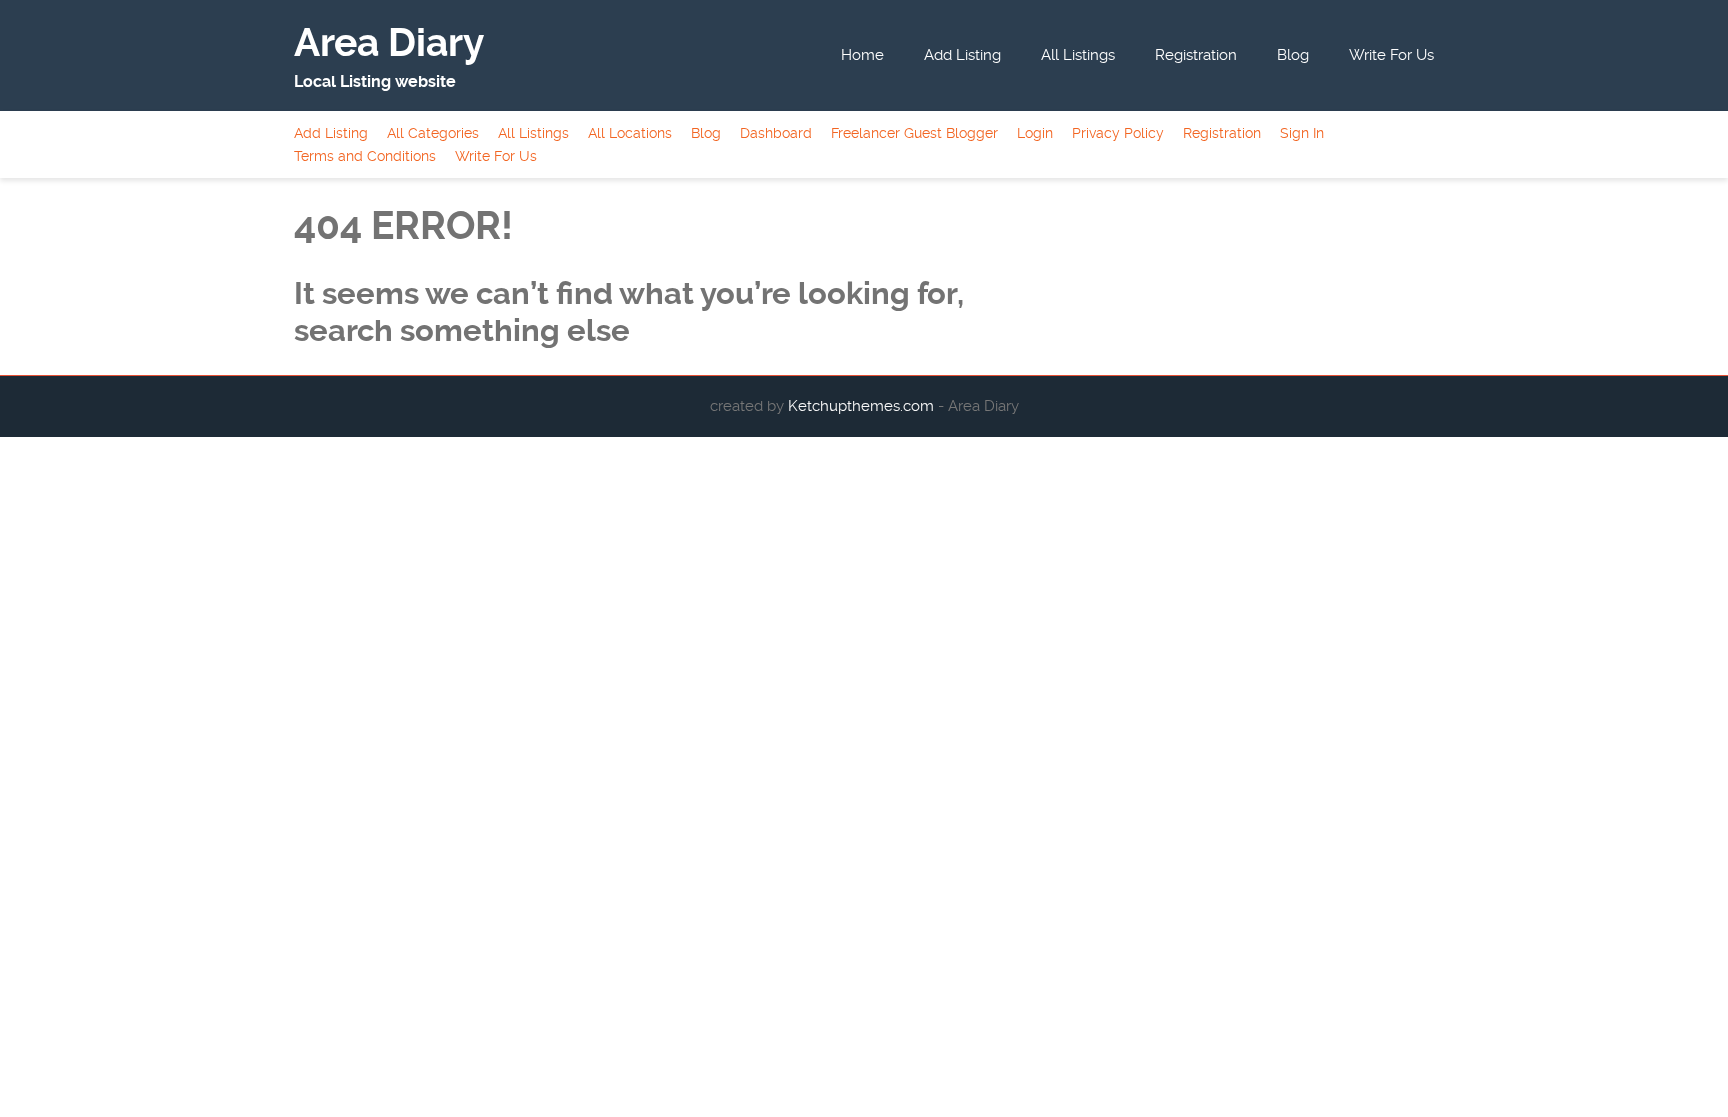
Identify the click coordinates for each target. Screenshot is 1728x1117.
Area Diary (389, 43)
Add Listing (962, 55)
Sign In (1302, 133)
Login (1035, 133)
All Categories (433, 133)
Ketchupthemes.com (863, 406)
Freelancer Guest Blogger (914, 133)
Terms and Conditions (365, 156)
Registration (1196, 55)
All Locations (630, 133)
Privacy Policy (1118, 133)
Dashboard (776, 133)
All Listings (1078, 55)
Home (862, 55)
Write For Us (1391, 55)
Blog (1293, 55)
